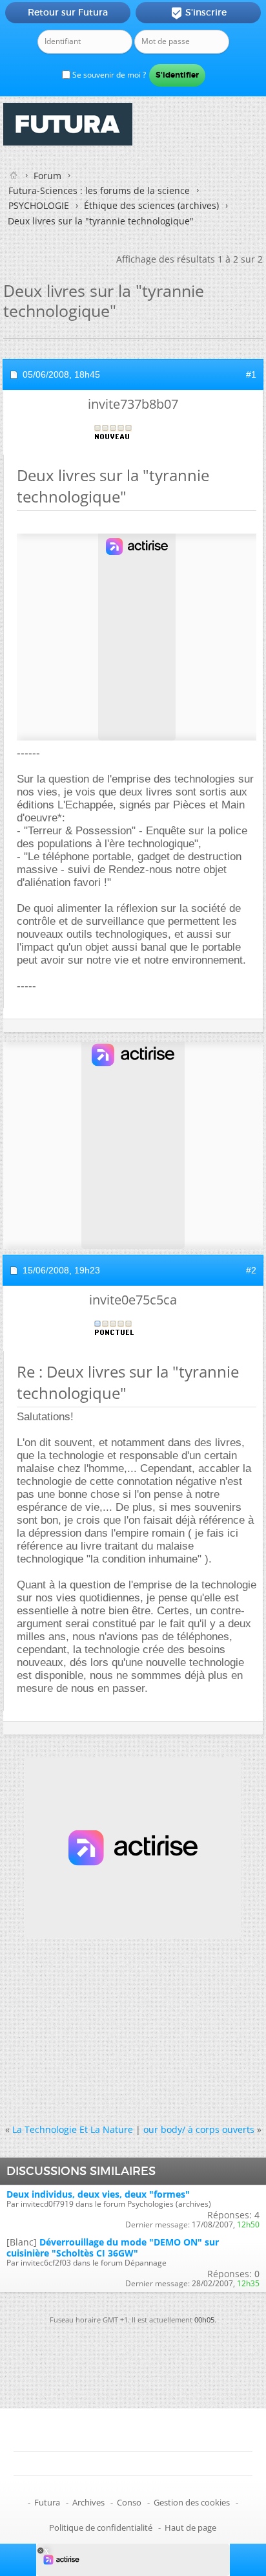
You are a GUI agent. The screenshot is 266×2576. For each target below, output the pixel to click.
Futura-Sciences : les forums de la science (99, 190)
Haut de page (190, 2527)
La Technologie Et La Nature (73, 2129)
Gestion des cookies (192, 2502)
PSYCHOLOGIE (39, 205)
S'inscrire (199, 13)
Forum (47, 176)
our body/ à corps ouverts (199, 2129)
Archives (88, 2502)
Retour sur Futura (68, 12)
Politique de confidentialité (101, 2527)
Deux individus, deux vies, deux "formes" (98, 2194)
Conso (129, 2502)
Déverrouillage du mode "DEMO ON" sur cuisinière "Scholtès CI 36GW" (113, 2247)
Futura (47, 2502)
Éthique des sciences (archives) (151, 205)
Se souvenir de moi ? (108, 75)
